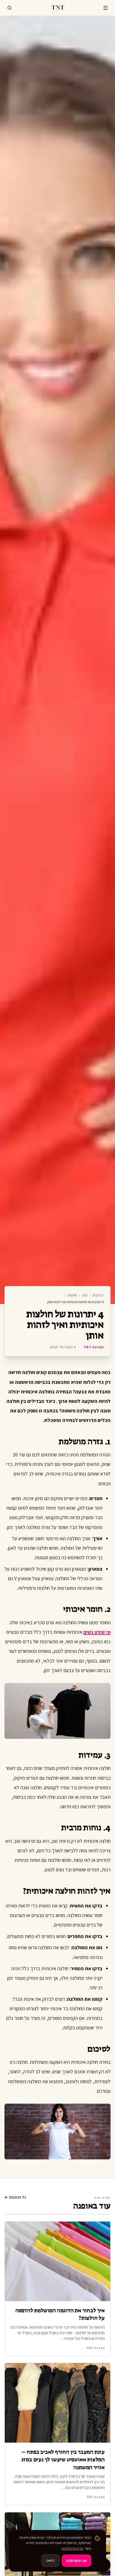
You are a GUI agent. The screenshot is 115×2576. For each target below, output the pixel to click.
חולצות (72, 1295)
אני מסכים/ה (76, 2561)
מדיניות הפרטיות (72, 2548)
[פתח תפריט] (106, 8)
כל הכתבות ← (15, 2197)
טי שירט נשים (97, 1632)
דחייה (51, 2561)
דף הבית (98, 1295)
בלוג (85, 1295)
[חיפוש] (9, 8)
